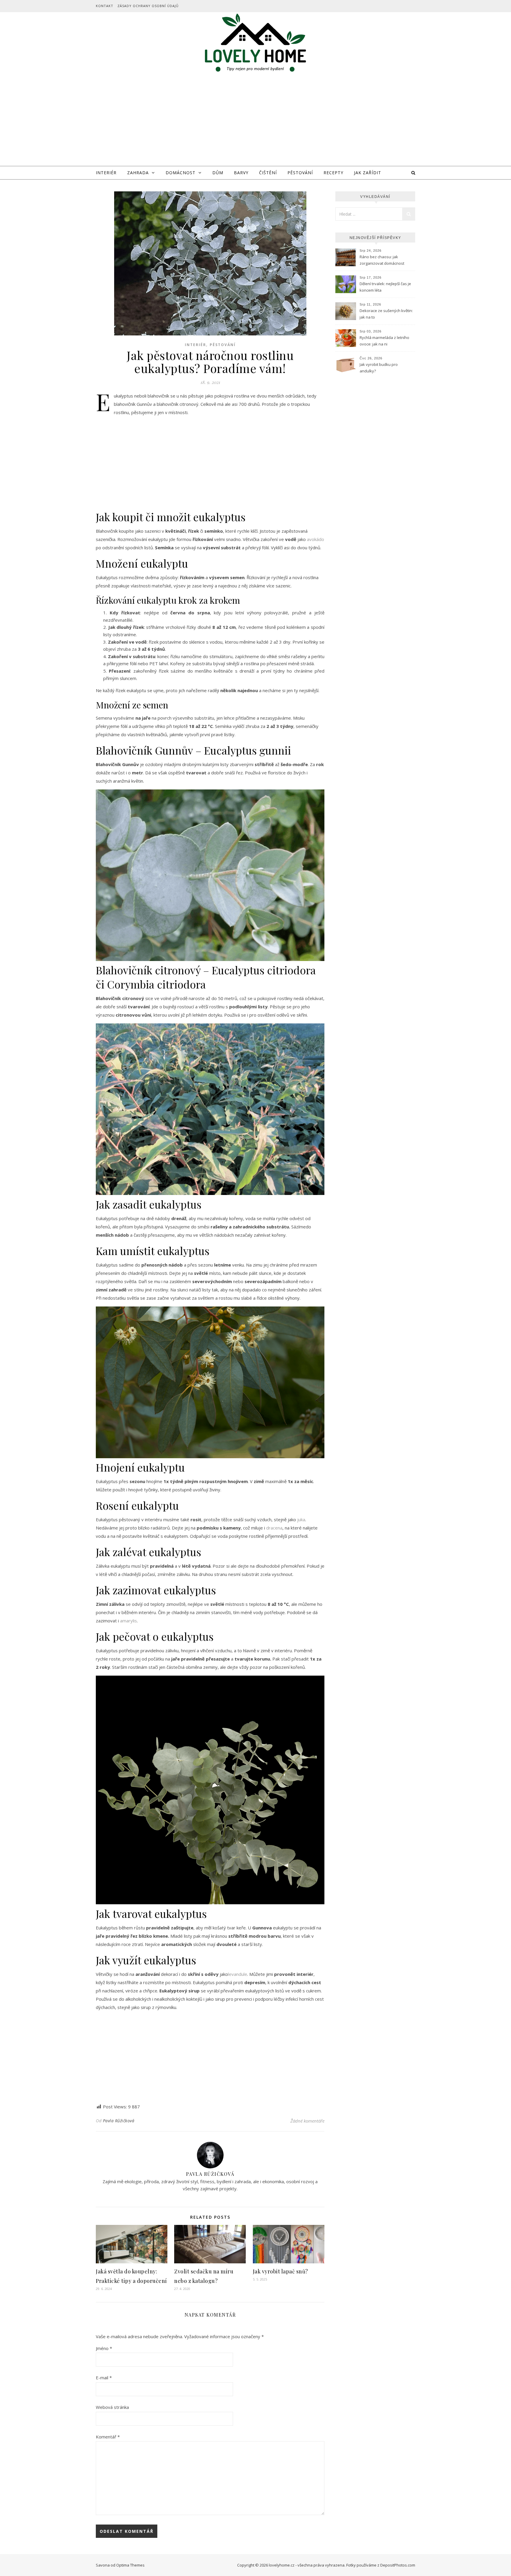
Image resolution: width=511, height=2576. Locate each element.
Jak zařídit (368, 173)
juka (301, 1519)
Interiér (106, 173)
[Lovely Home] (256, 44)
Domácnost (181, 173)
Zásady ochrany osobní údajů (148, 6)
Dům (218, 173)
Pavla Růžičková (119, 2121)
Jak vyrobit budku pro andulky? (379, 368)
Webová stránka (112, 2407)
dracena (274, 1528)
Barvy (241, 173)
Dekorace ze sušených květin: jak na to (386, 314)
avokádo (316, 539)
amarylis (128, 1621)
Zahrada (138, 173)
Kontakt (105, 6)
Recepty (333, 173)
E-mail (104, 2378)
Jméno (104, 2348)
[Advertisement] (256, 122)
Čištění (268, 173)
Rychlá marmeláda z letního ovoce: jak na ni (384, 341)
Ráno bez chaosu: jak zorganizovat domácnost (382, 260)
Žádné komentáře (307, 2121)
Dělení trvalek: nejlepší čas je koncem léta (385, 287)
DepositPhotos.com (398, 2565)
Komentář (108, 2437)
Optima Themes (130, 2565)
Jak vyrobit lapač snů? (280, 2271)
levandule (238, 1974)
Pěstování (300, 173)
